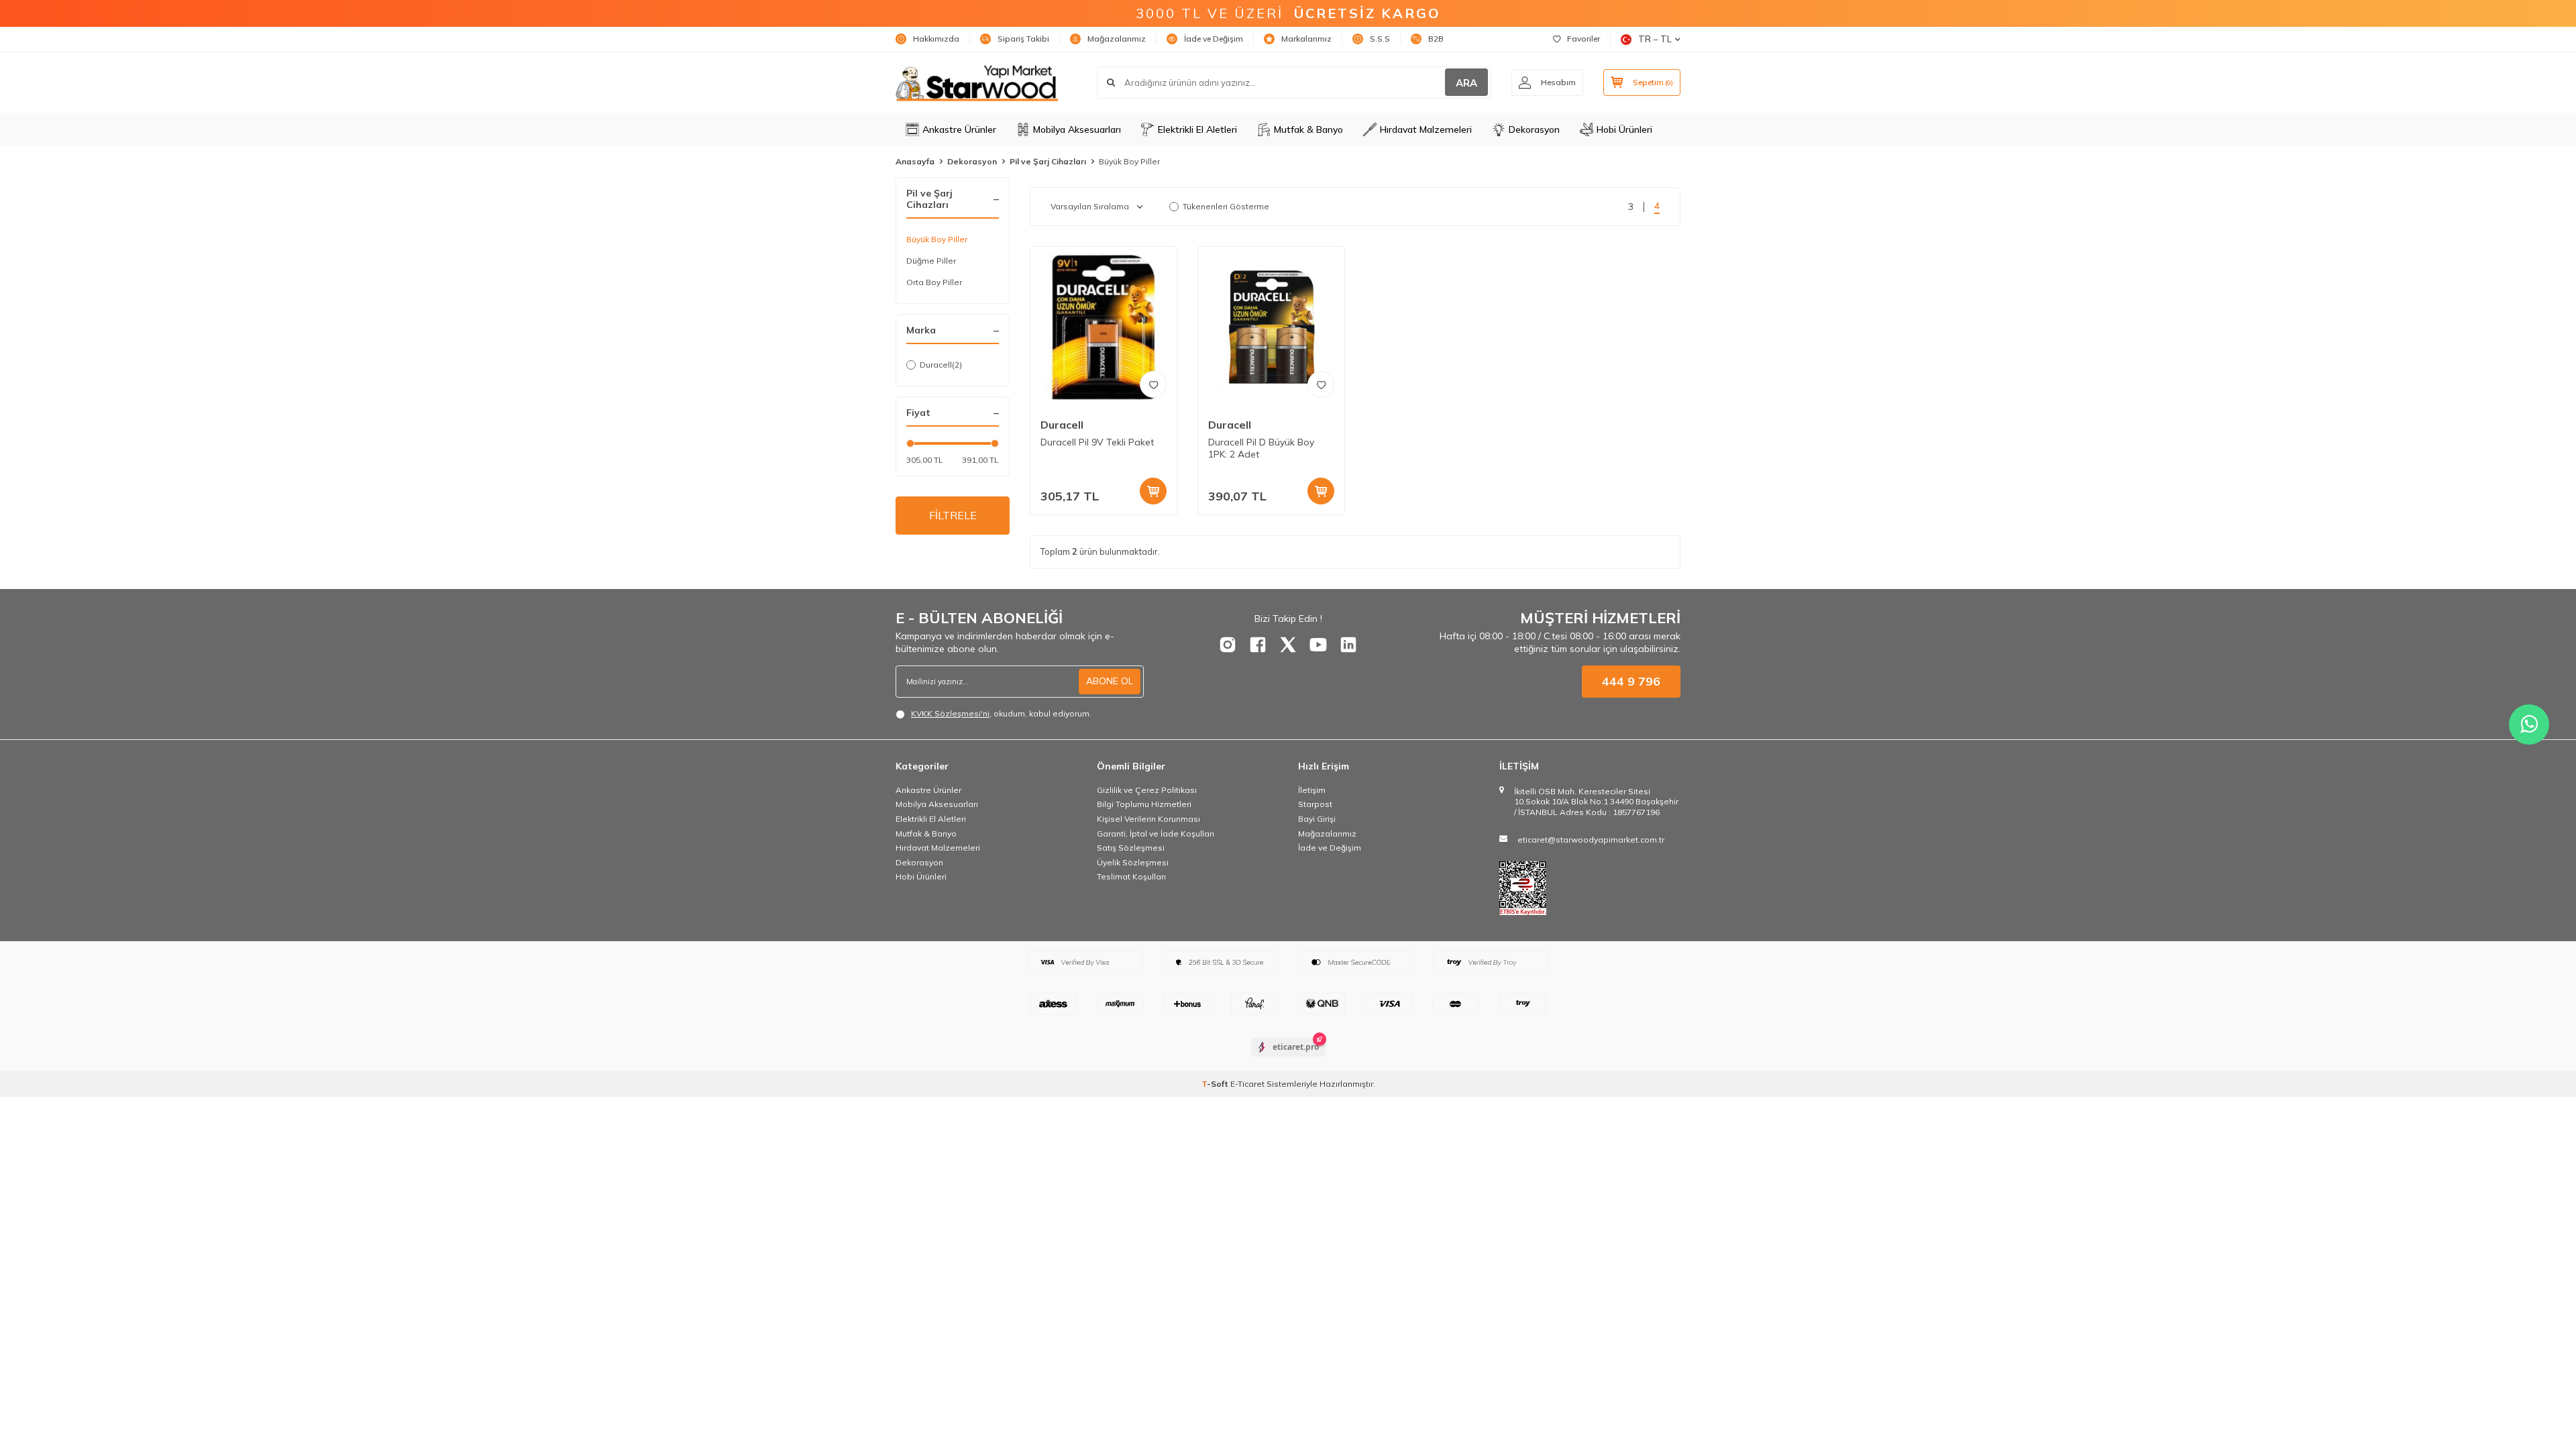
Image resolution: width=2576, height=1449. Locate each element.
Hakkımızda (936, 39)
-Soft (1216, 1084)
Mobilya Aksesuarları (1077, 129)
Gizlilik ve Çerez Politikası (1147, 790)
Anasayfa (915, 161)
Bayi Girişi (1317, 819)
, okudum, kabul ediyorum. (1001, 713)
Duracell (941, 365)
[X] (1288, 645)
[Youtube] (1318, 645)
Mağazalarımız (1117, 39)
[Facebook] (1258, 645)
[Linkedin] (1348, 645)
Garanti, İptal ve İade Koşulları (1156, 834)
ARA (1466, 83)
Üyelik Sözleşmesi (1133, 862)
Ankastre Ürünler (959, 129)
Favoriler (1584, 39)
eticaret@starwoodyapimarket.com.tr (1591, 840)
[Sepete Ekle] (1153, 491)
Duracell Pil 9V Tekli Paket (1097, 442)
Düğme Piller (931, 261)
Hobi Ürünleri (1624, 129)
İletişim (1312, 790)
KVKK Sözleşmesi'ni (950, 713)
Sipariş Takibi (1023, 39)
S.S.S (1380, 39)
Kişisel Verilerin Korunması (1148, 819)
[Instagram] (1228, 645)
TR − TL (1655, 39)
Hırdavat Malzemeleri (1426, 129)
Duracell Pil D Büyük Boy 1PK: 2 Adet (1261, 448)
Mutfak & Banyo (1308, 129)
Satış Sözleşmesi (1131, 848)
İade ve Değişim (1214, 39)
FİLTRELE (953, 515)
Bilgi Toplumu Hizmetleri (1144, 804)
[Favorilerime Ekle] (1153, 384)
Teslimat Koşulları (1131, 876)
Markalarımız (1306, 39)
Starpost (1315, 804)
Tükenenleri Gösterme (1226, 206)
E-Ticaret (1247, 1084)
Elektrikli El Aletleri (1197, 129)
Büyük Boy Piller (937, 239)
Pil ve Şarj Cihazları (1048, 161)
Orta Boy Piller (934, 282)
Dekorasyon (1534, 129)
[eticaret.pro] (1288, 1059)
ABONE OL (1110, 681)
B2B (1436, 39)
